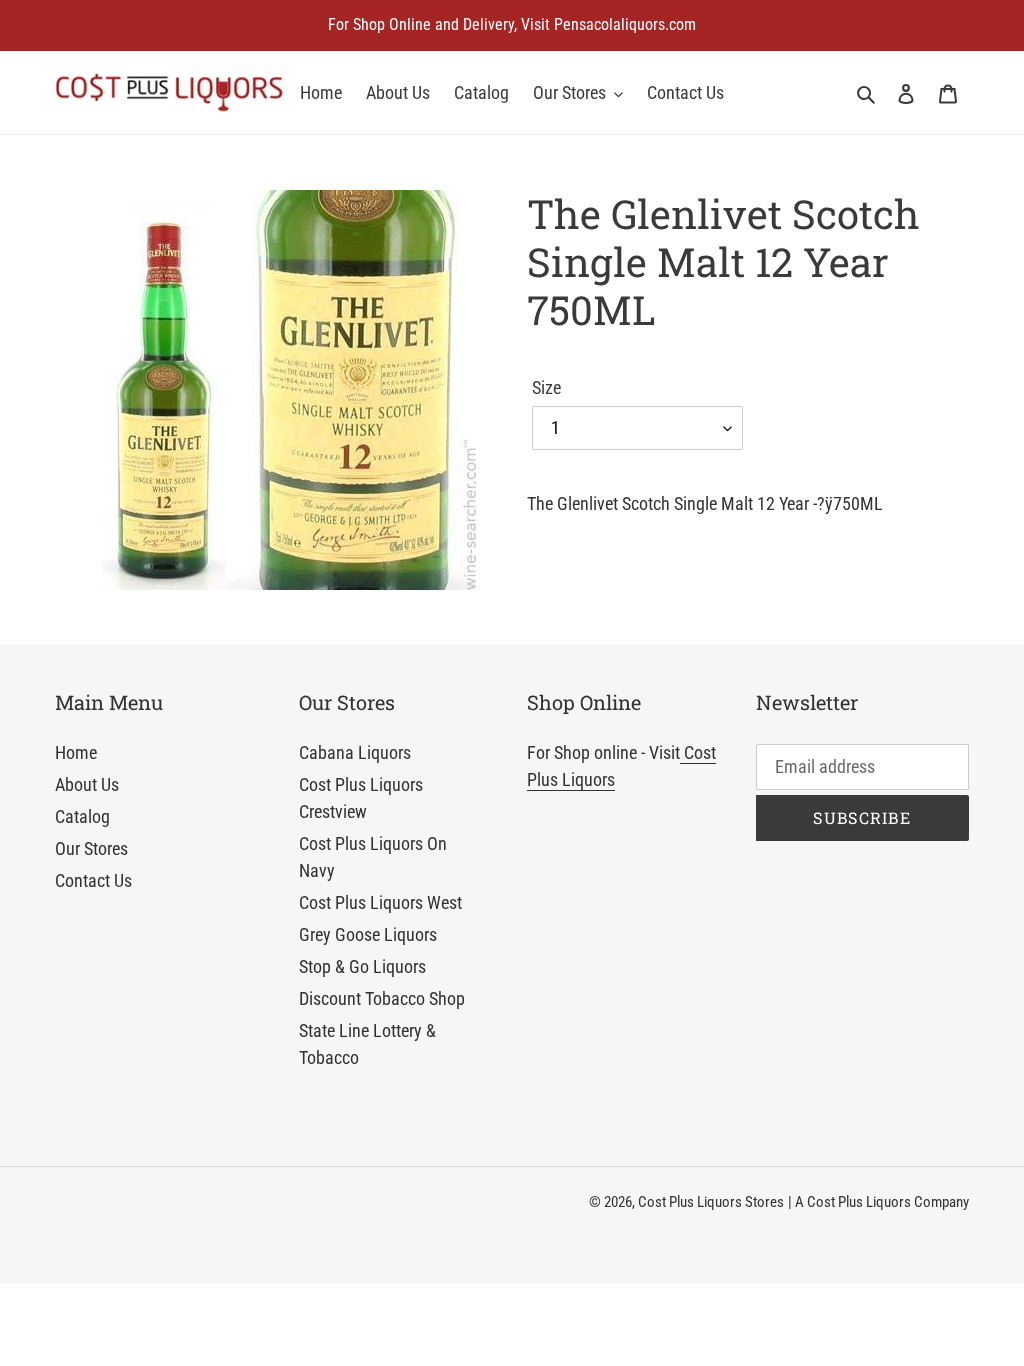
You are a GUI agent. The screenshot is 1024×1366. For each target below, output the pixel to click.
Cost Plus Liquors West (380, 902)
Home (76, 752)
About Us (87, 784)
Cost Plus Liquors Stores (711, 1202)
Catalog (82, 816)
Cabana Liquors (355, 752)
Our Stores (91, 848)
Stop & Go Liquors (362, 966)
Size (546, 387)
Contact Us (93, 880)
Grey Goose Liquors (368, 934)
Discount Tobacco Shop (382, 998)
